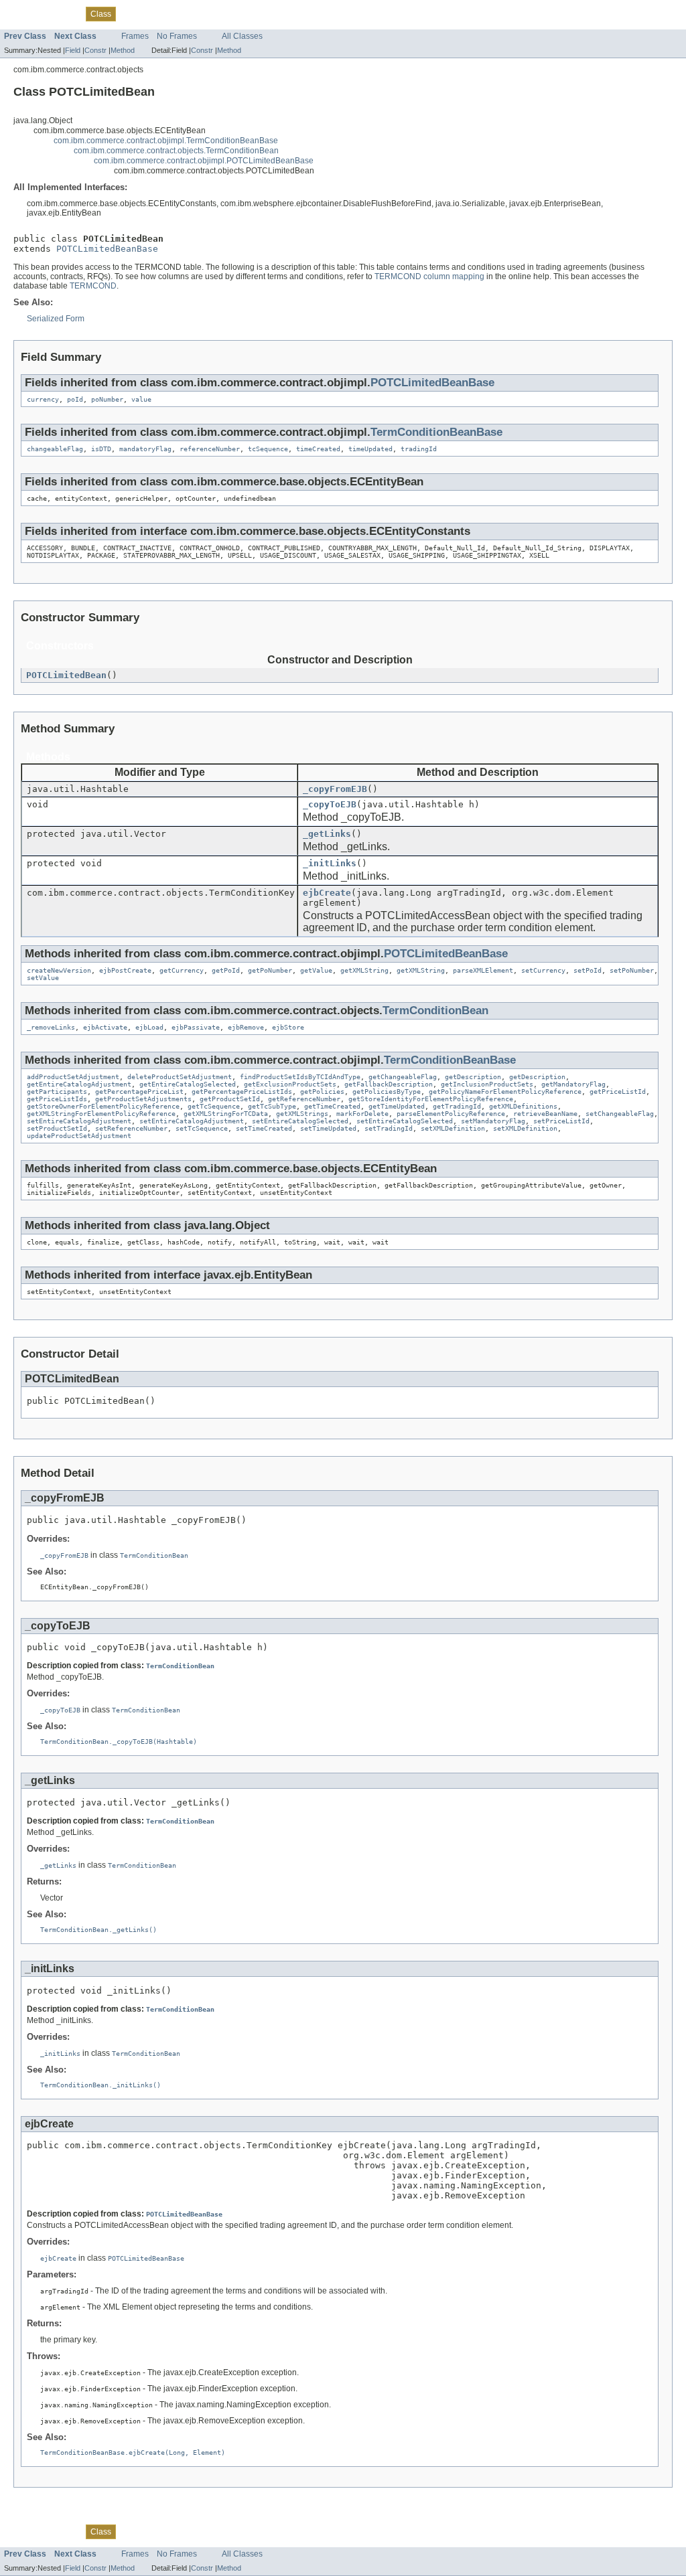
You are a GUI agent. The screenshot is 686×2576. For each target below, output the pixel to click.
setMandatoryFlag (493, 1121)
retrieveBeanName (545, 1114)
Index (209, 13)
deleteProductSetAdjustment (180, 1077)
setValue (43, 978)
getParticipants (57, 1092)
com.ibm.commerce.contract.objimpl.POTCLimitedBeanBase (204, 161)
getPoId (226, 970)
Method (123, 50)
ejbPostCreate (125, 970)
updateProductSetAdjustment (79, 1136)
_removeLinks (51, 1027)
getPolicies (322, 1092)
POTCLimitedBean (66, 675)
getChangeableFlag (403, 1077)
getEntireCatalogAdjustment (79, 1084)
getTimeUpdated (397, 1106)
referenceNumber (210, 449)
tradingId (419, 449)
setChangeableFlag (620, 1114)
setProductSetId (57, 1128)
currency (43, 399)
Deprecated (169, 13)
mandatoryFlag (145, 449)
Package (62, 13)
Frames (135, 36)
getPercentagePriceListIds (242, 1092)
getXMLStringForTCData (226, 1114)
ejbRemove (246, 1027)
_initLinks (330, 863)
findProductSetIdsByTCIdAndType (300, 1077)
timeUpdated (370, 449)
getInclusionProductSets (487, 1084)
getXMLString (364, 970)
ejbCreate (327, 893)
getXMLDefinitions (523, 1106)
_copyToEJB (330, 804)
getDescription (473, 1077)
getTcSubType (272, 1106)
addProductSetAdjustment (73, 1077)
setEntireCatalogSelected (300, 1121)
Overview (21, 13)
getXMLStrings (302, 1114)
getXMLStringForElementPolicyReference (101, 1114)
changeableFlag (55, 449)
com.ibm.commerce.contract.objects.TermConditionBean (176, 151)
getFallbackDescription (389, 1084)
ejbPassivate (196, 1027)
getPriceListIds (57, 1099)
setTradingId (389, 1128)
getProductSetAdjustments (143, 1099)
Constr (95, 50)
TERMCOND (93, 286)
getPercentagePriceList (139, 1092)
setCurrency (543, 970)
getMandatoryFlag (573, 1084)
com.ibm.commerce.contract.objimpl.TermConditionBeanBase (166, 141)
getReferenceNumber (304, 1099)
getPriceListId (618, 1092)
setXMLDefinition (453, 1128)
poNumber (107, 399)
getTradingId (457, 1106)
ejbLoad (149, 1027)
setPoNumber (632, 970)
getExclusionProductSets (290, 1084)
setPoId (588, 970)
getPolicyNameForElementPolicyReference (505, 1092)
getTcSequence (214, 1106)
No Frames (177, 36)
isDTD (101, 449)
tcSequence (268, 449)
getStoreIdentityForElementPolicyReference (431, 1099)
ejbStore (288, 1027)
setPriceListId (561, 1121)
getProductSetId (230, 1099)
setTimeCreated (264, 1128)
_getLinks (327, 834)
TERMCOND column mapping (429, 276)
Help (236, 13)
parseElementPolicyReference (451, 1114)
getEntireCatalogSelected (188, 1084)
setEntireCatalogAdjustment (79, 1121)
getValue (316, 970)
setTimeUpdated (328, 1128)
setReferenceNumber (131, 1128)
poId (75, 399)
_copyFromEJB (335, 789)
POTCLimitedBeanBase (107, 249)
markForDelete (362, 1114)
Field (73, 50)
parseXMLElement (483, 970)
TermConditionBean (435, 1011)
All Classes (242, 36)
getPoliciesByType (387, 1092)
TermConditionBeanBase (436, 432)
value (141, 399)
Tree (132, 13)
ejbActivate (105, 1027)
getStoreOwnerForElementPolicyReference (103, 1106)
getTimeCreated (332, 1106)
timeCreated (318, 449)
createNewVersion (59, 970)
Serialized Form (56, 319)
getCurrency (182, 970)
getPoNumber (270, 970)
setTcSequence (202, 1128)
